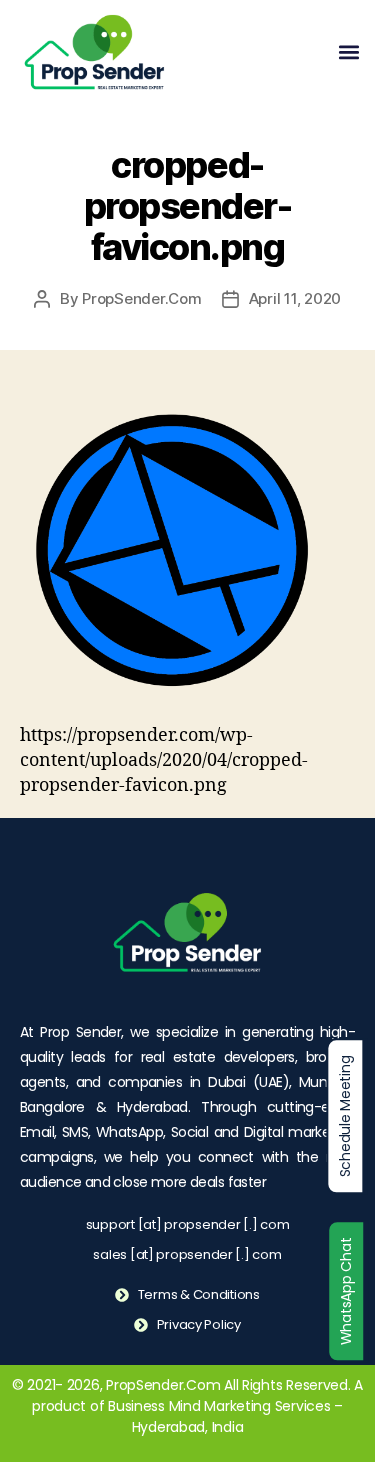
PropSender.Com (141, 298)
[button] (348, 52)
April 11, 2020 (295, 298)
